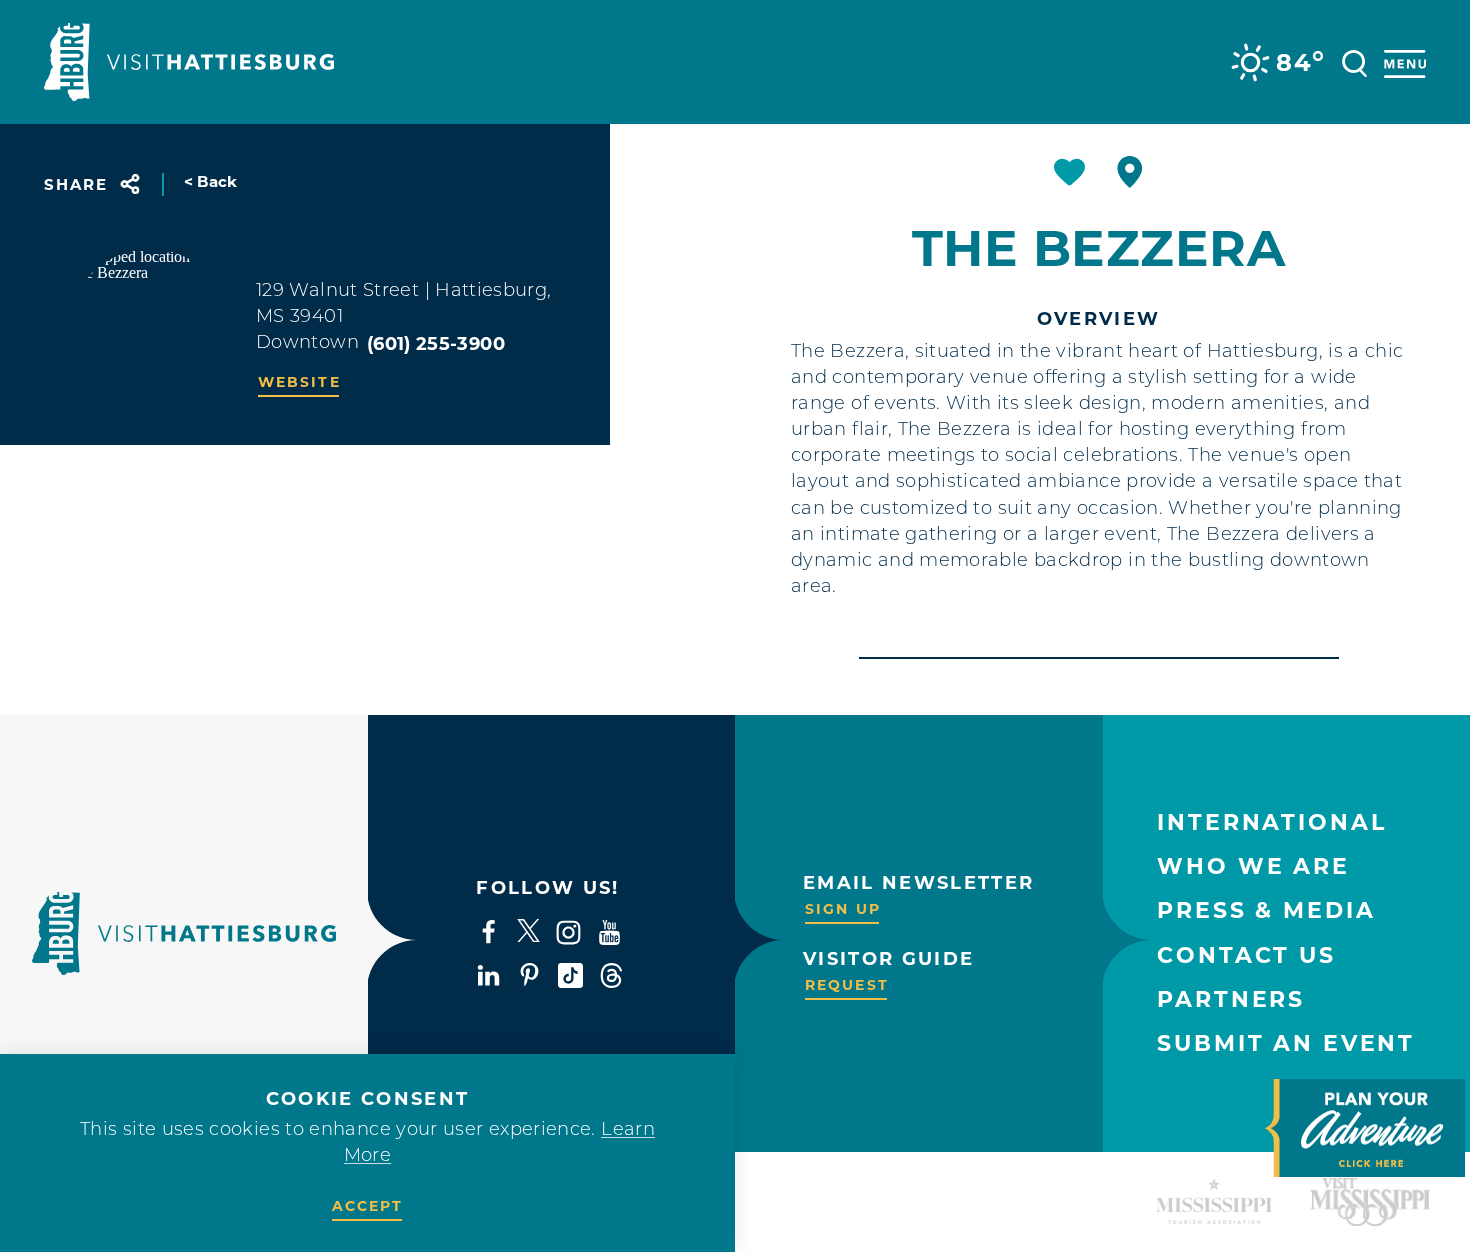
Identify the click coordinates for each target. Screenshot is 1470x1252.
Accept (368, 1206)
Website (299, 382)
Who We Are (1253, 866)
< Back (211, 181)
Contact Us (1246, 955)
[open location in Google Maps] (150, 329)
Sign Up (843, 909)
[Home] (189, 62)
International (1271, 822)
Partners (1231, 999)
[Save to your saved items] (1069, 172)
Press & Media (1266, 910)
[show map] (1130, 172)
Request (847, 985)
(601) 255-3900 (436, 344)
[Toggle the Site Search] (1354, 61)
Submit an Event (1286, 1043)
